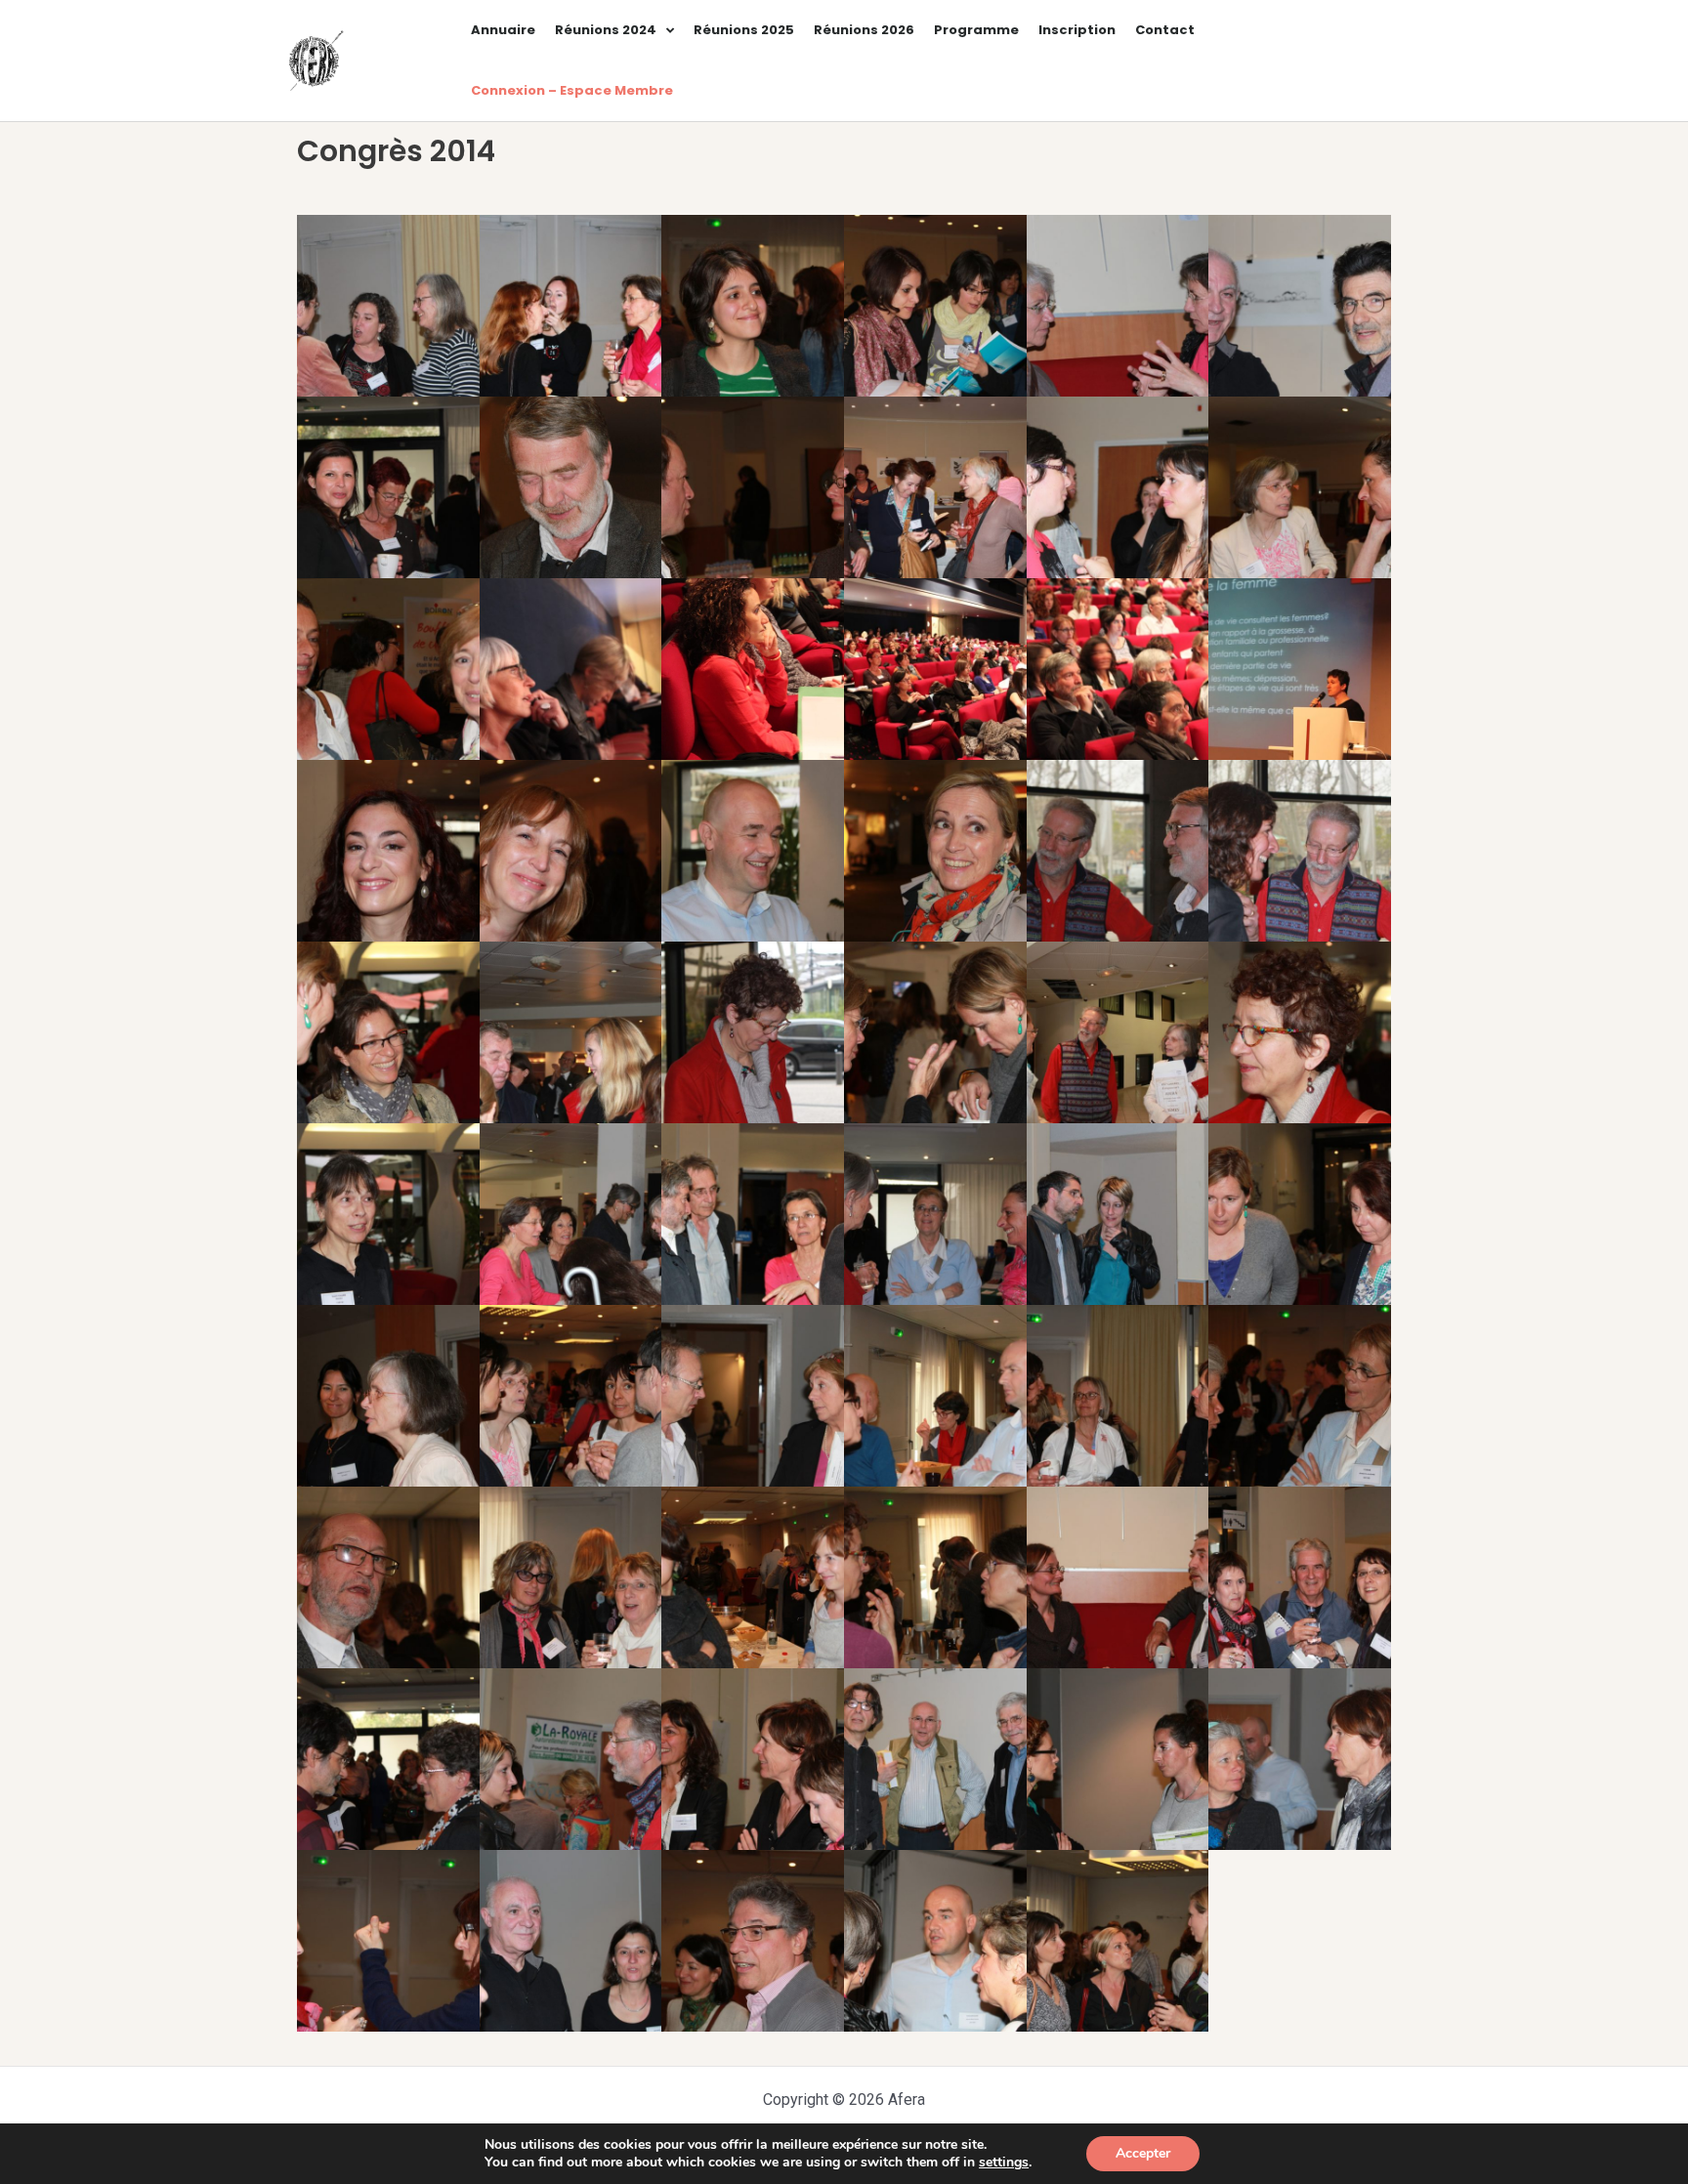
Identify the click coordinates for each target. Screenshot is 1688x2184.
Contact (1165, 30)
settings (1004, 2163)
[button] (388, 306)
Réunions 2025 (744, 30)
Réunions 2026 (864, 30)
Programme (976, 30)
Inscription (1077, 30)
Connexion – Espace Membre (572, 90)
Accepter (1143, 2153)
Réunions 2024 (606, 30)
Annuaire (503, 30)
